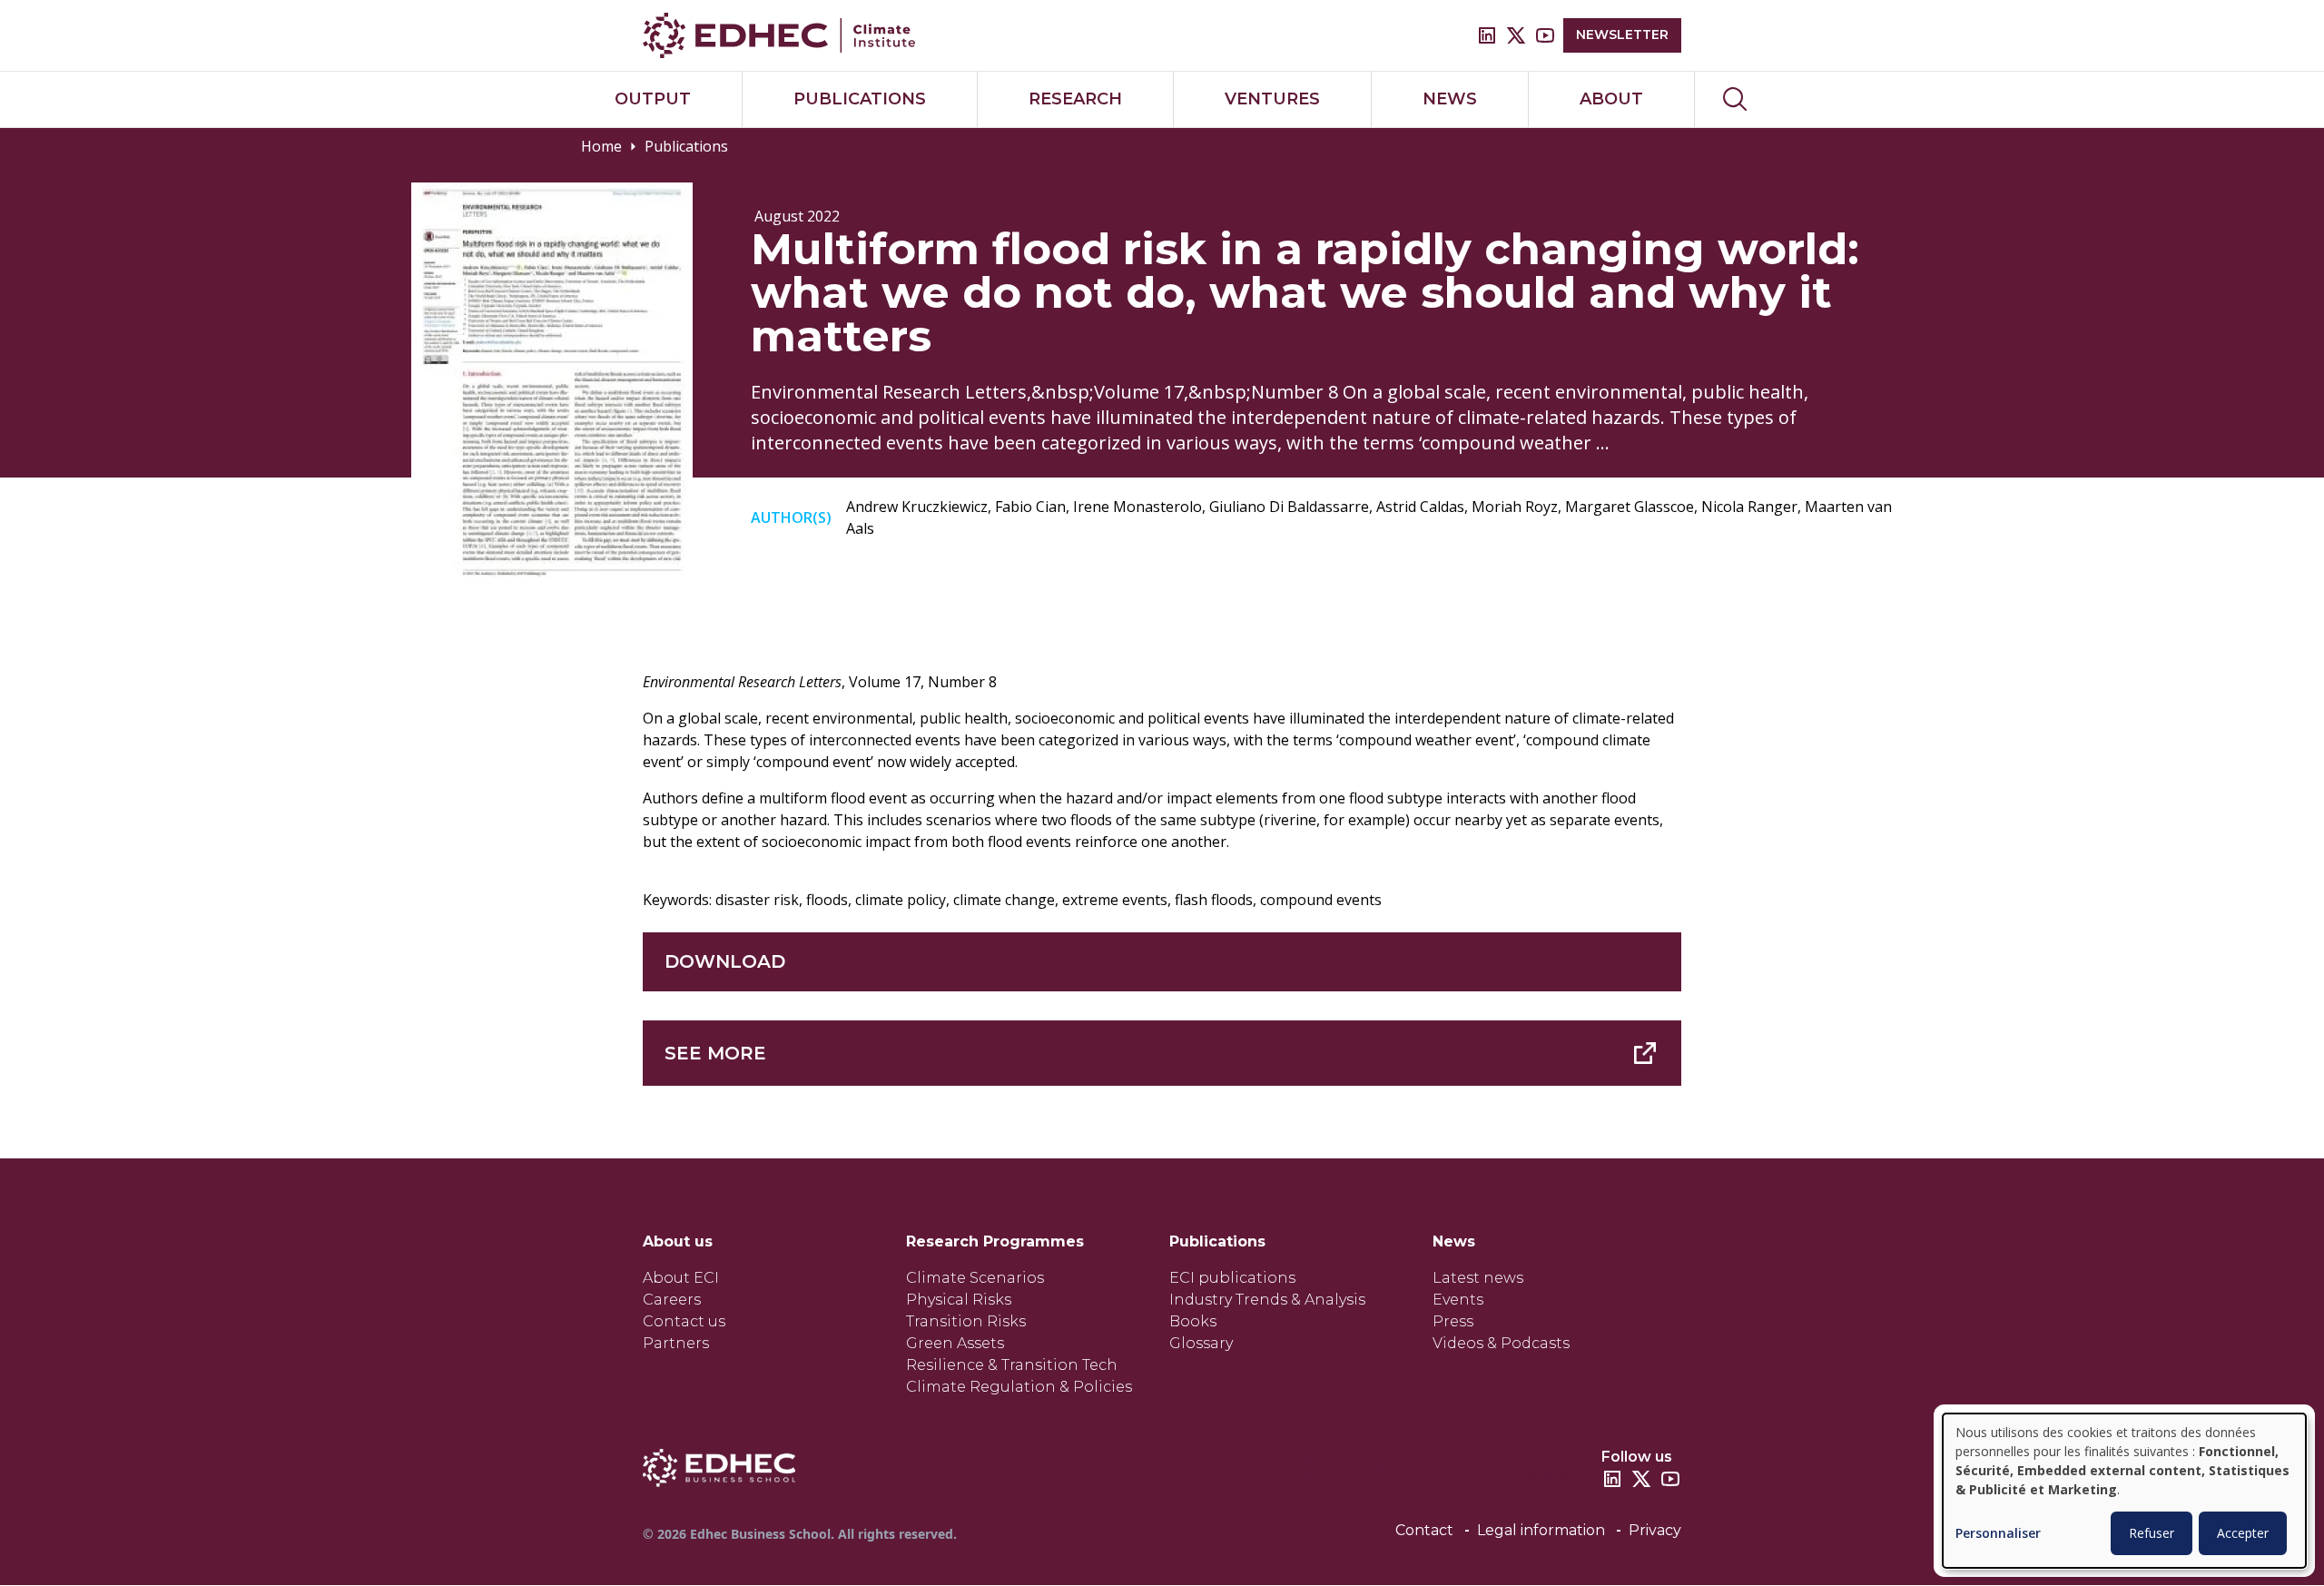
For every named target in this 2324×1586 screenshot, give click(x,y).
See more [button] (715, 1053)
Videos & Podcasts (1501, 1343)
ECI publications (1232, 1278)
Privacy (1655, 1530)
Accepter (2243, 1533)
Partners (676, 1343)
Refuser (2152, 1533)
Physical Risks (959, 1300)
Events (1458, 1300)
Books (1193, 1321)
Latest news (1478, 1278)
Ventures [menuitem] (1272, 99)
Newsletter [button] (1622, 34)
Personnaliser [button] (1998, 1534)
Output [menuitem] (653, 99)
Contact (1424, 1530)
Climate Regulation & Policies (1019, 1387)
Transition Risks (966, 1321)
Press (1453, 1321)
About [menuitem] (1611, 99)
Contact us (684, 1321)
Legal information (1541, 1530)
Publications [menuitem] (860, 99)
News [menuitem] (1450, 99)
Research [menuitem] (1075, 99)
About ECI (681, 1278)
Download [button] (725, 961)
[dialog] (2124, 1491)
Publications (686, 146)
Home (601, 146)
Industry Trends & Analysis (1267, 1300)
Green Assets (955, 1343)
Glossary (1201, 1343)
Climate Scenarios (975, 1278)
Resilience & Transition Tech (1012, 1365)
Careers (672, 1300)
